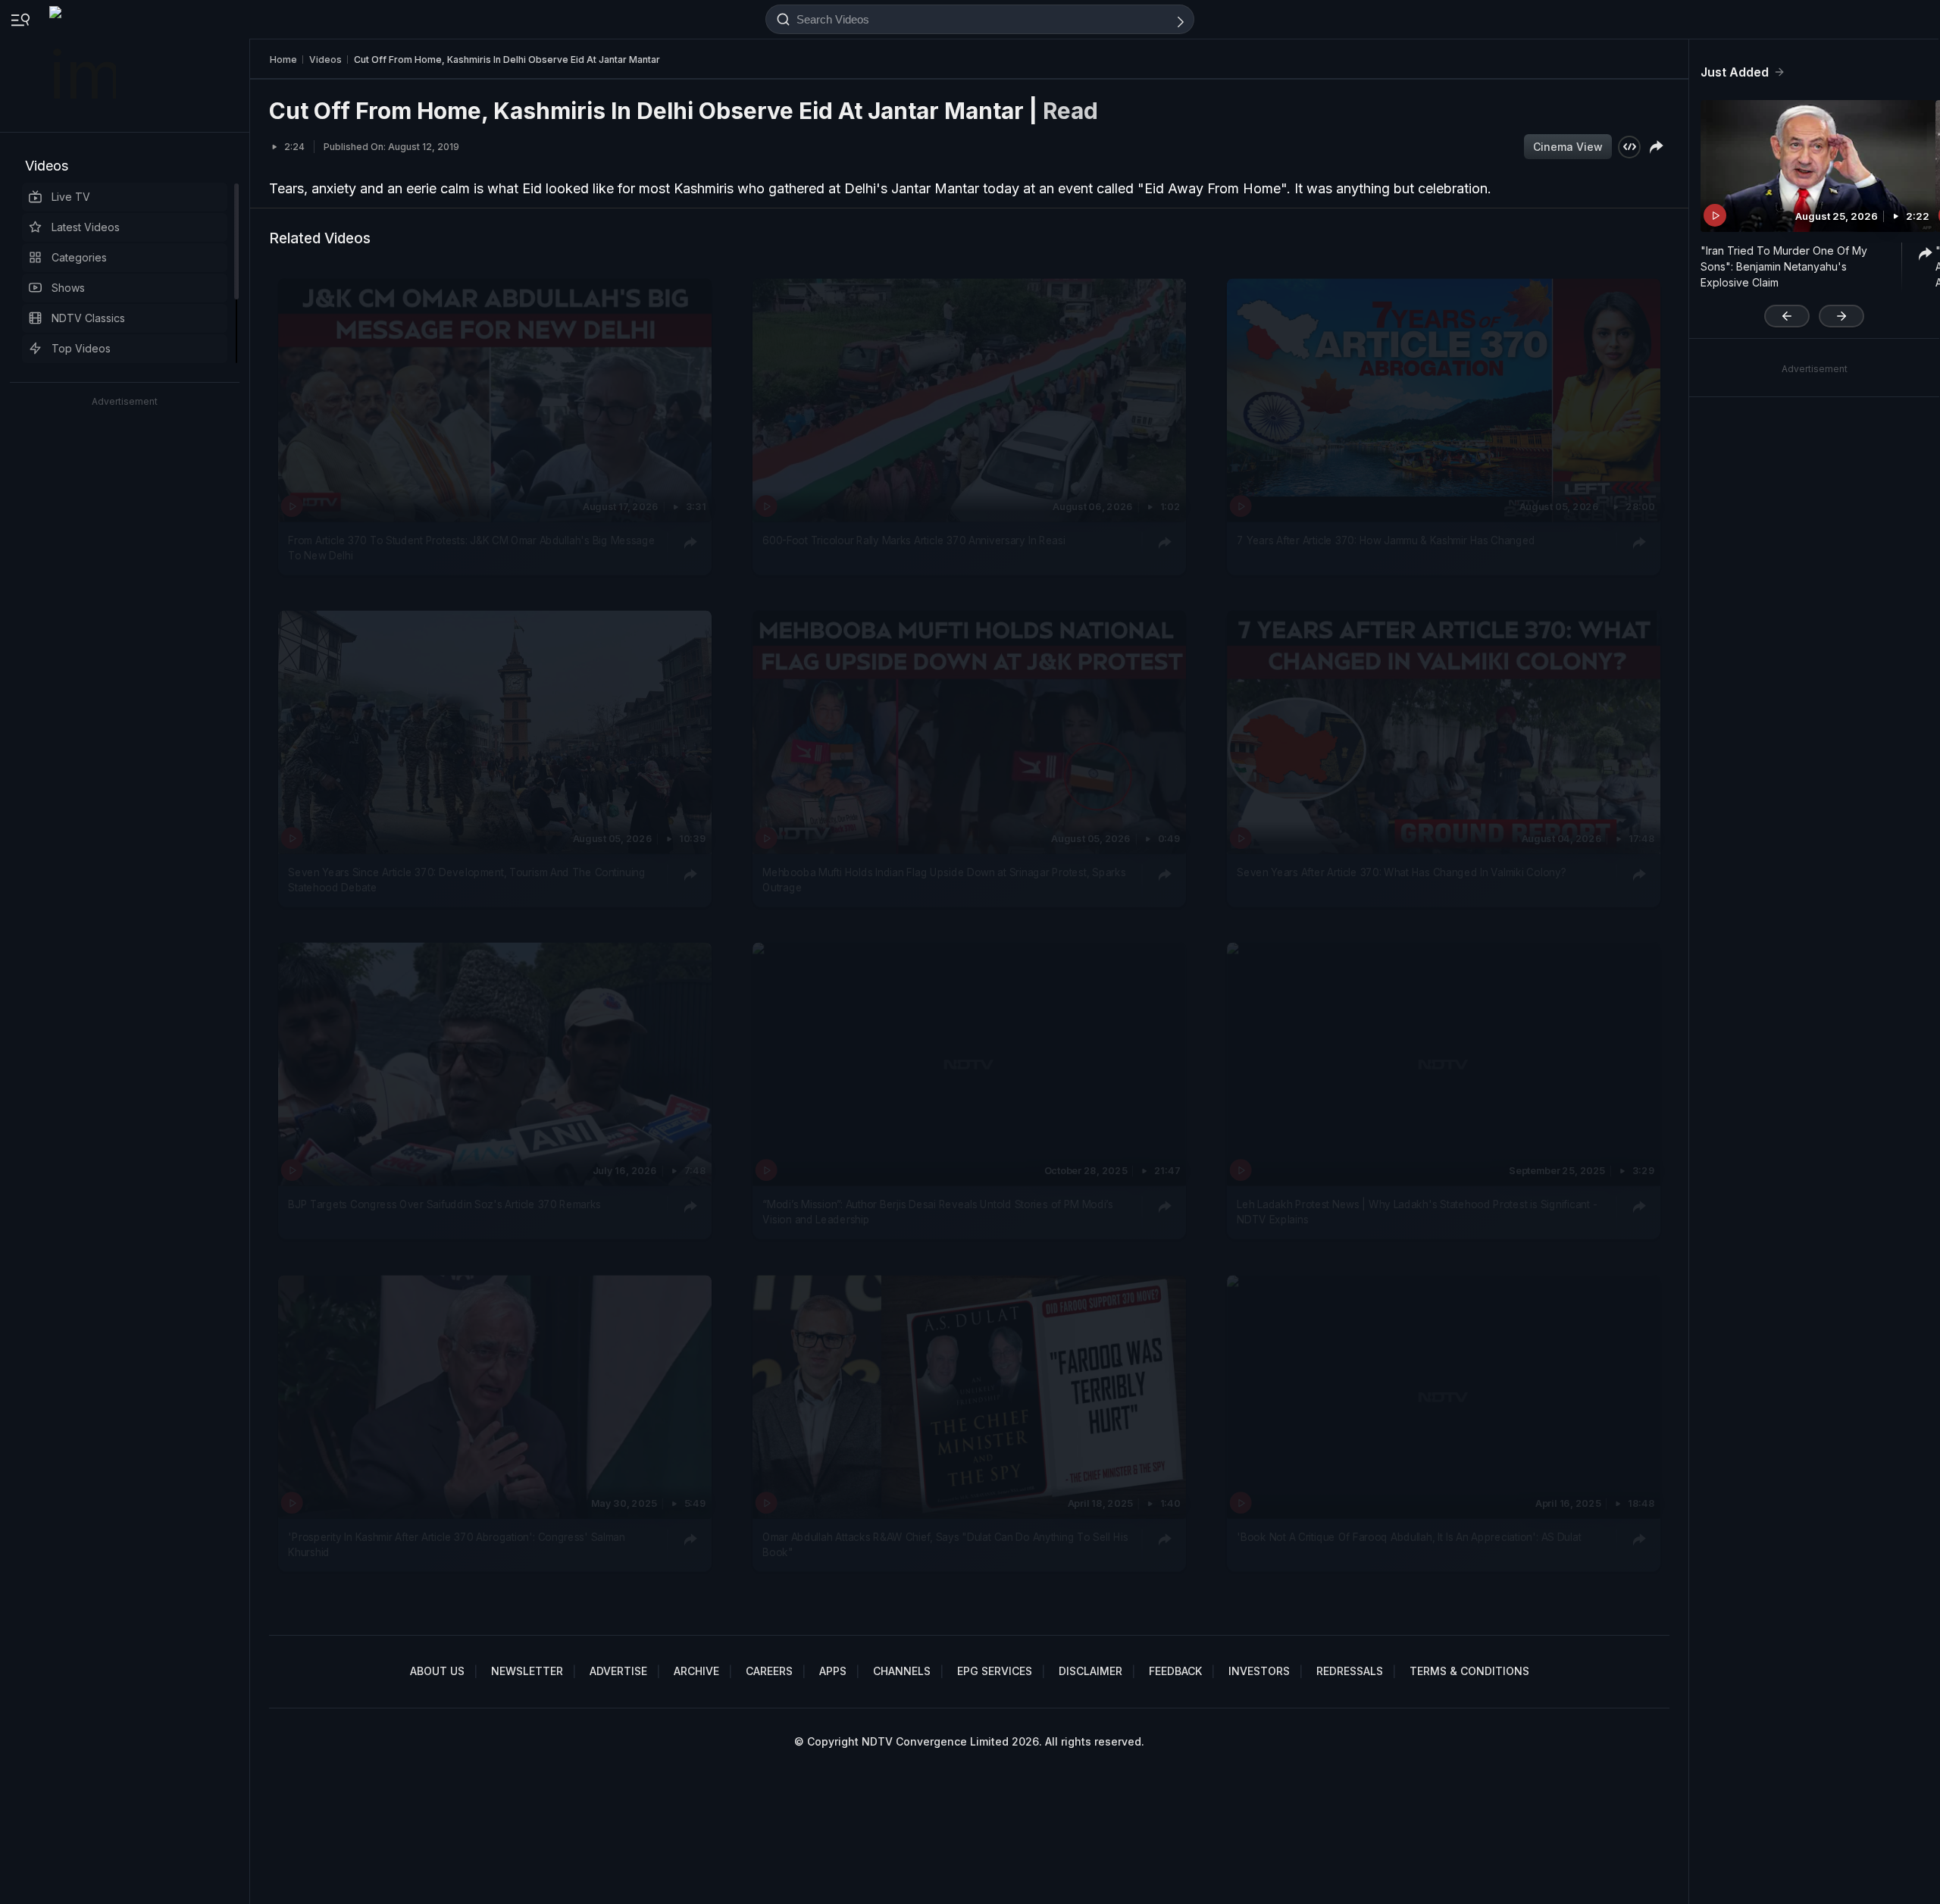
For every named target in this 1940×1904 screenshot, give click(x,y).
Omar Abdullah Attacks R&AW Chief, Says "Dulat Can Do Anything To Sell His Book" (945, 1544)
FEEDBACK (1175, 1671)
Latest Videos (86, 227)
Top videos (81, 348)
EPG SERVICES (995, 1671)
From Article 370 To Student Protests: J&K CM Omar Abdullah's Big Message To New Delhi (471, 547)
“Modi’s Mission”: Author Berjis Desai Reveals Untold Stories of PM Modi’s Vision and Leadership (938, 1212)
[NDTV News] (84, 66)
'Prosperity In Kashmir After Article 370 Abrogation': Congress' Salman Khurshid (456, 1544)
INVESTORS (1259, 1671)
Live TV (71, 197)
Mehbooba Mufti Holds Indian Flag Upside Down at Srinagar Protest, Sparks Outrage (944, 880)
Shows (68, 288)
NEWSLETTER (527, 1671)
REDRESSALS (1350, 1671)
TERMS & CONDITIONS (1469, 1671)
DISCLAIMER (1090, 1671)
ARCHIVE (696, 1671)
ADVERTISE (618, 1671)
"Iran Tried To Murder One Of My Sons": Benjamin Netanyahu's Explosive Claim (1784, 266)
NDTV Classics (88, 318)
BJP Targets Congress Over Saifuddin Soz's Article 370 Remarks (444, 1204)
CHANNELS (902, 1671)
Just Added (1735, 72)
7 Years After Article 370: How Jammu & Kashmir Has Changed (1386, 540)
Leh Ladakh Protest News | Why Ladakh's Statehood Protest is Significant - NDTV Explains (1417, 1212)
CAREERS (769, 1671)
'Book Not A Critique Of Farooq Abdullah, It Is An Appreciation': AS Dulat (1409, 1536)
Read (1070, 111)
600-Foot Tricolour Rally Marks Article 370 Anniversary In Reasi (914, 540)
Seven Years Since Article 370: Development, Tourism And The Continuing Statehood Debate (466, 880)
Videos (47, 166)
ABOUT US (437, 1671)
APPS (833, 1671)
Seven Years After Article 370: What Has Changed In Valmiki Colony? (1401, 872)
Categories (79, 257)
